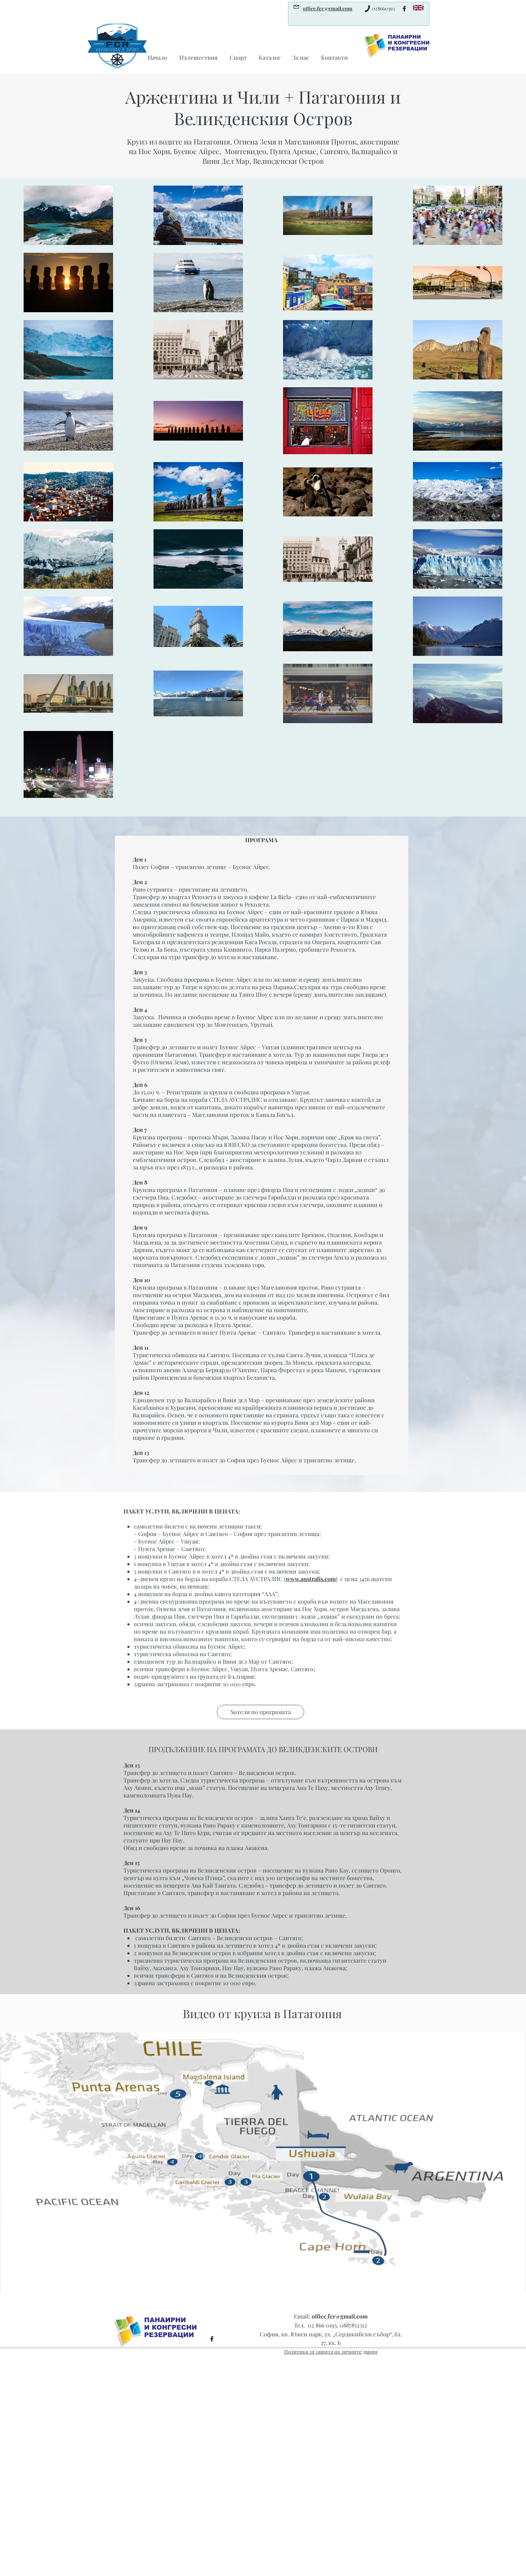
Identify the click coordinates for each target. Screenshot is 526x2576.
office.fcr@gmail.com (340, 2316)
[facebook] (404, 9)
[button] (260, 1712)
